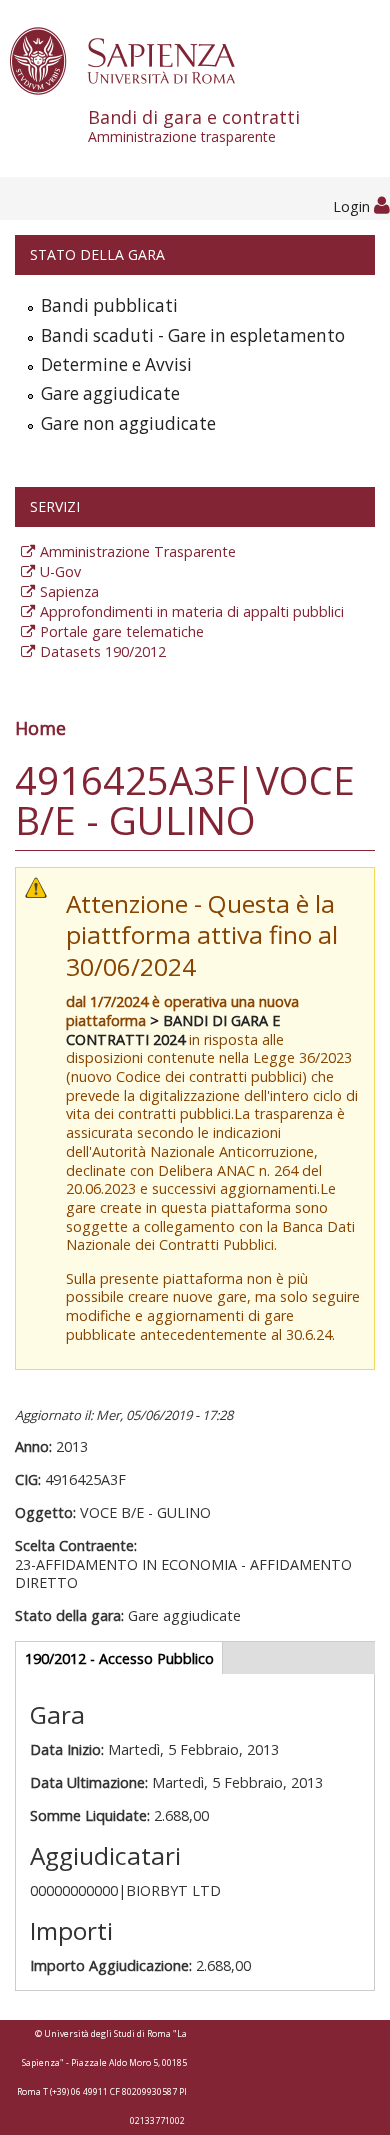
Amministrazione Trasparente (138, 551)
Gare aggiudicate (110, 393)
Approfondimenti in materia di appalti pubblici (192, 611)
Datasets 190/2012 (103, 651)
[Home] (133, 59)
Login (353, 206)
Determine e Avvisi (116, 364)
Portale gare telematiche (122, 631)
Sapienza (69, 591)
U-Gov (60, 571)
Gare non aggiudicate (128, 423)
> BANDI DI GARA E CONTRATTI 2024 (173, 1030)
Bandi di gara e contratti (194, 125)
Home (40, 728)
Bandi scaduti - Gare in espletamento (193, 335)
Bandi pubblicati (109, 305)
